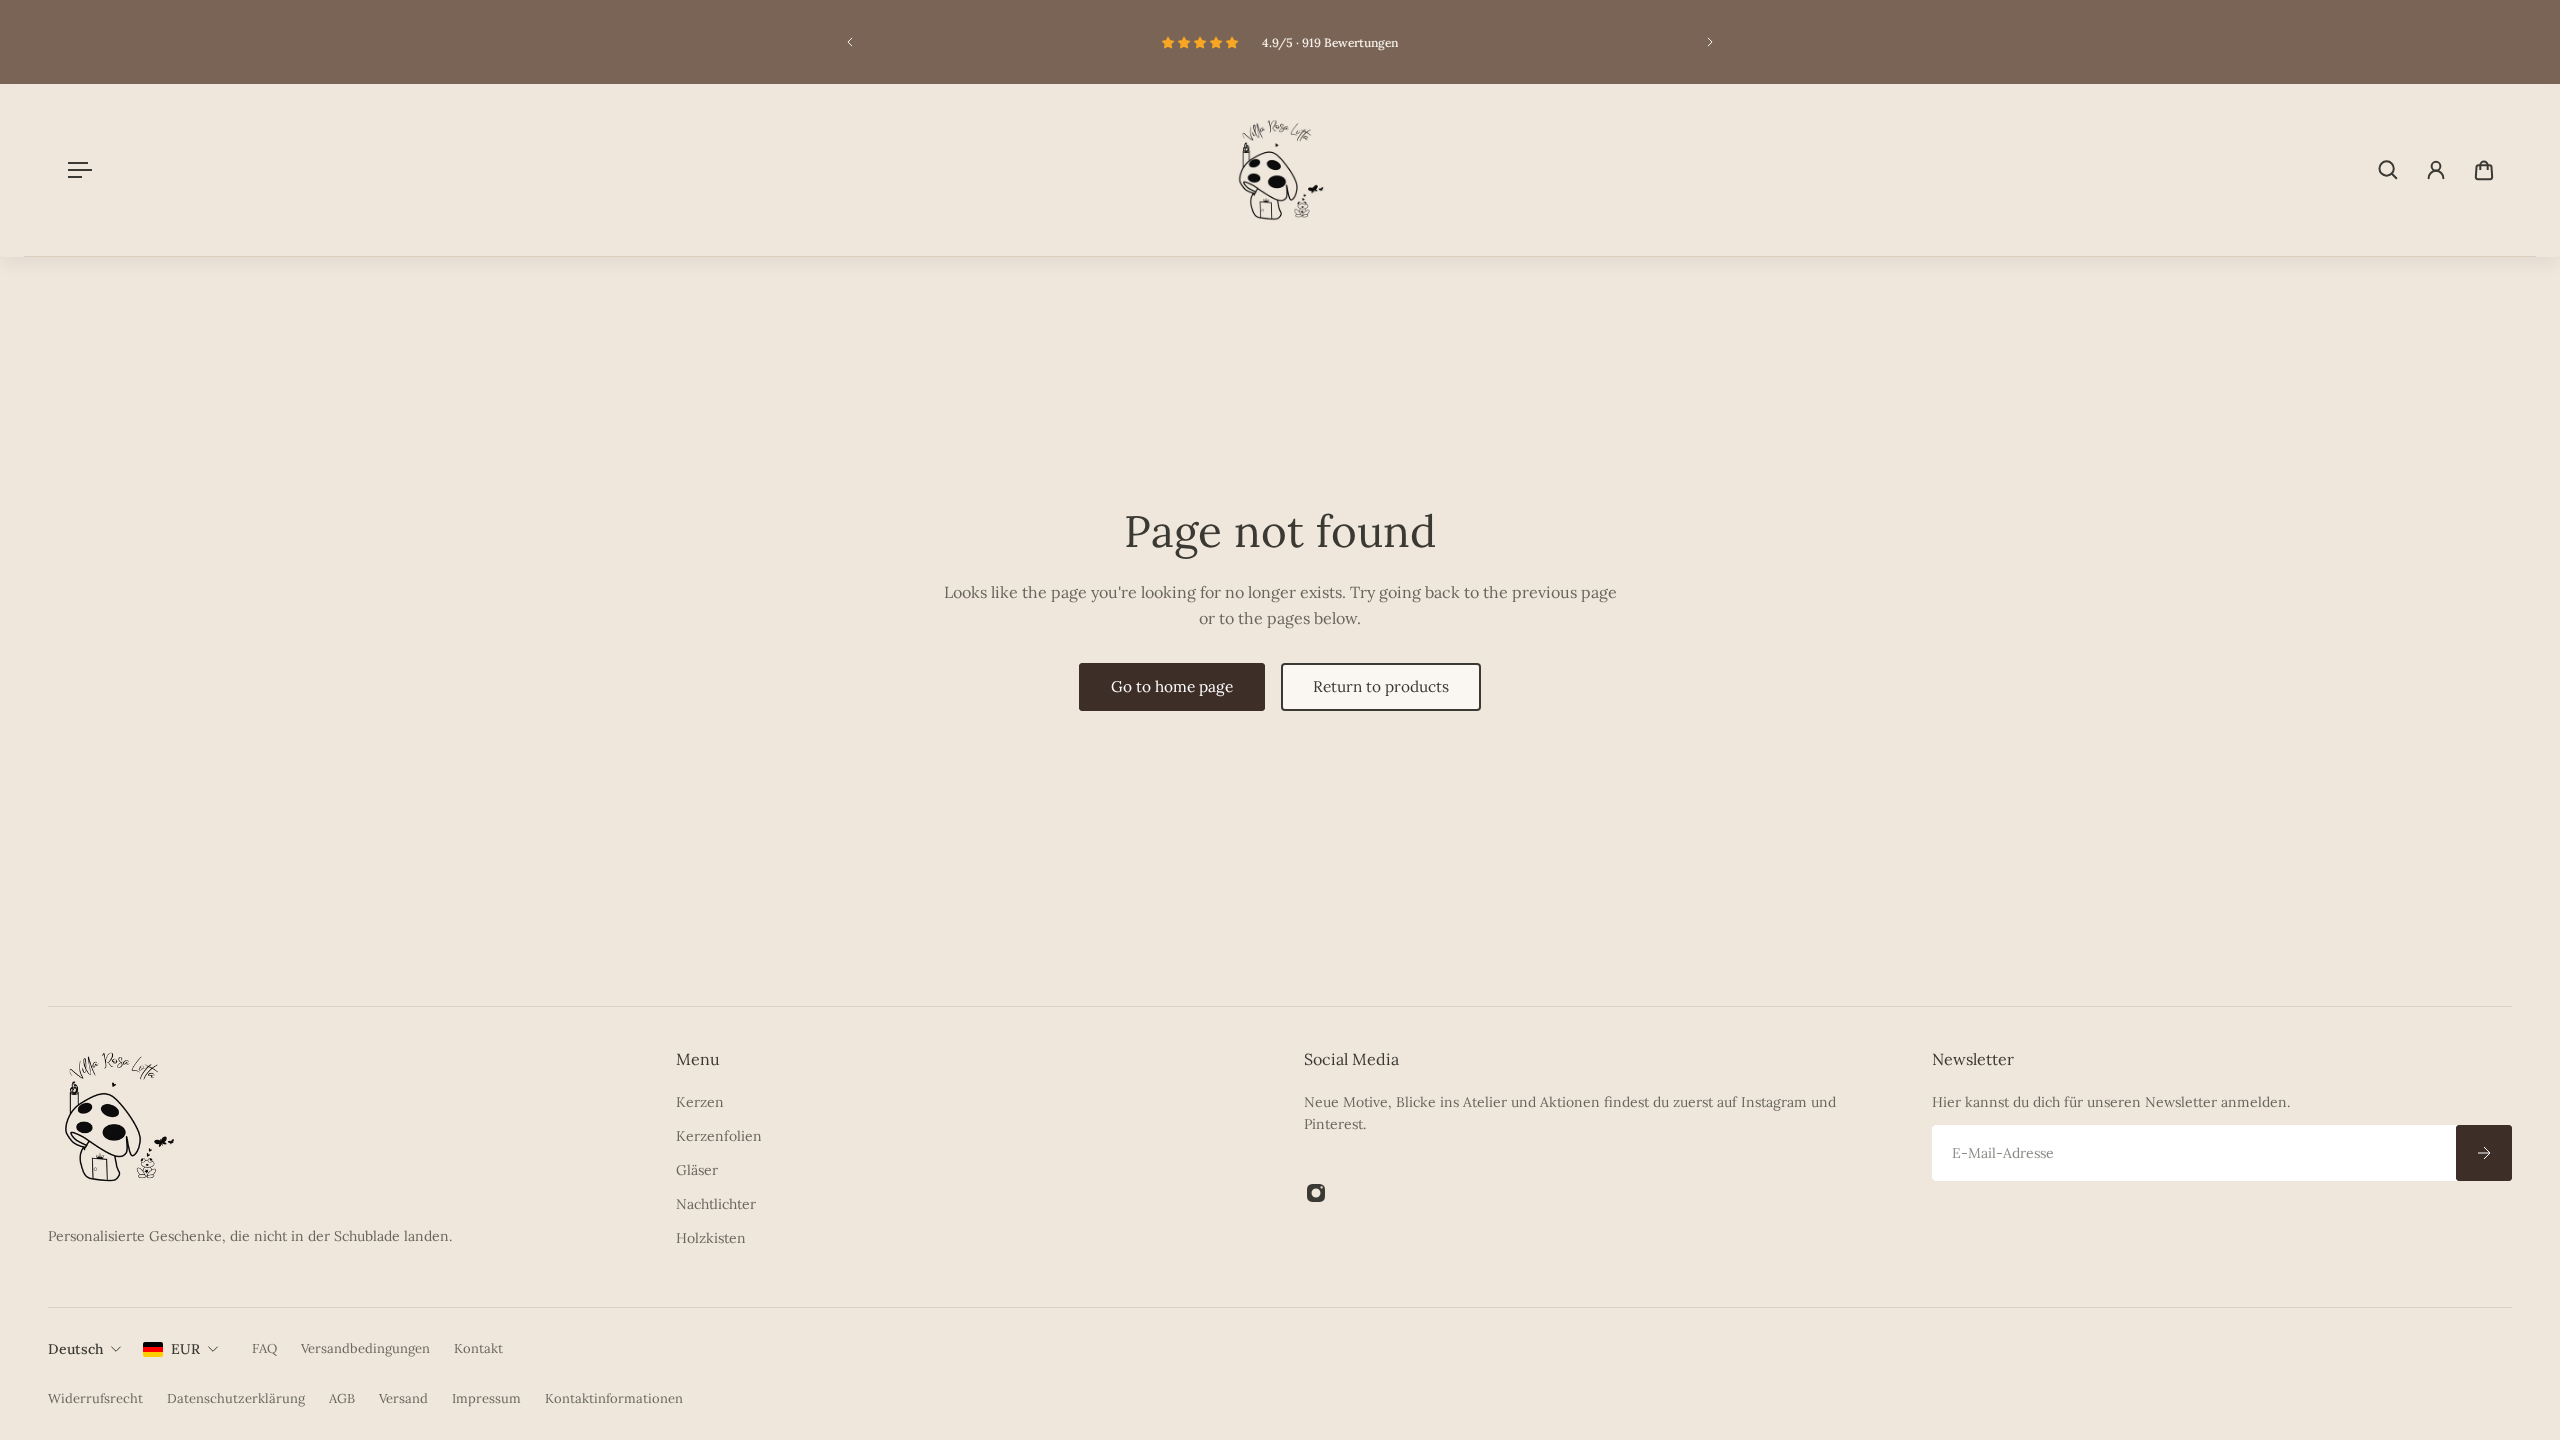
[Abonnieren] (2484, 1153)
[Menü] (76, 170)
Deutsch (75, 1349)
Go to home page (1172, 686)
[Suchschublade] (2388, 170)
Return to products (1381, 686)
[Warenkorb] (2484, 170)
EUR (185, 1349)
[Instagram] (1316, 1193)
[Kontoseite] (2436, 170)
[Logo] (1280, 170)
